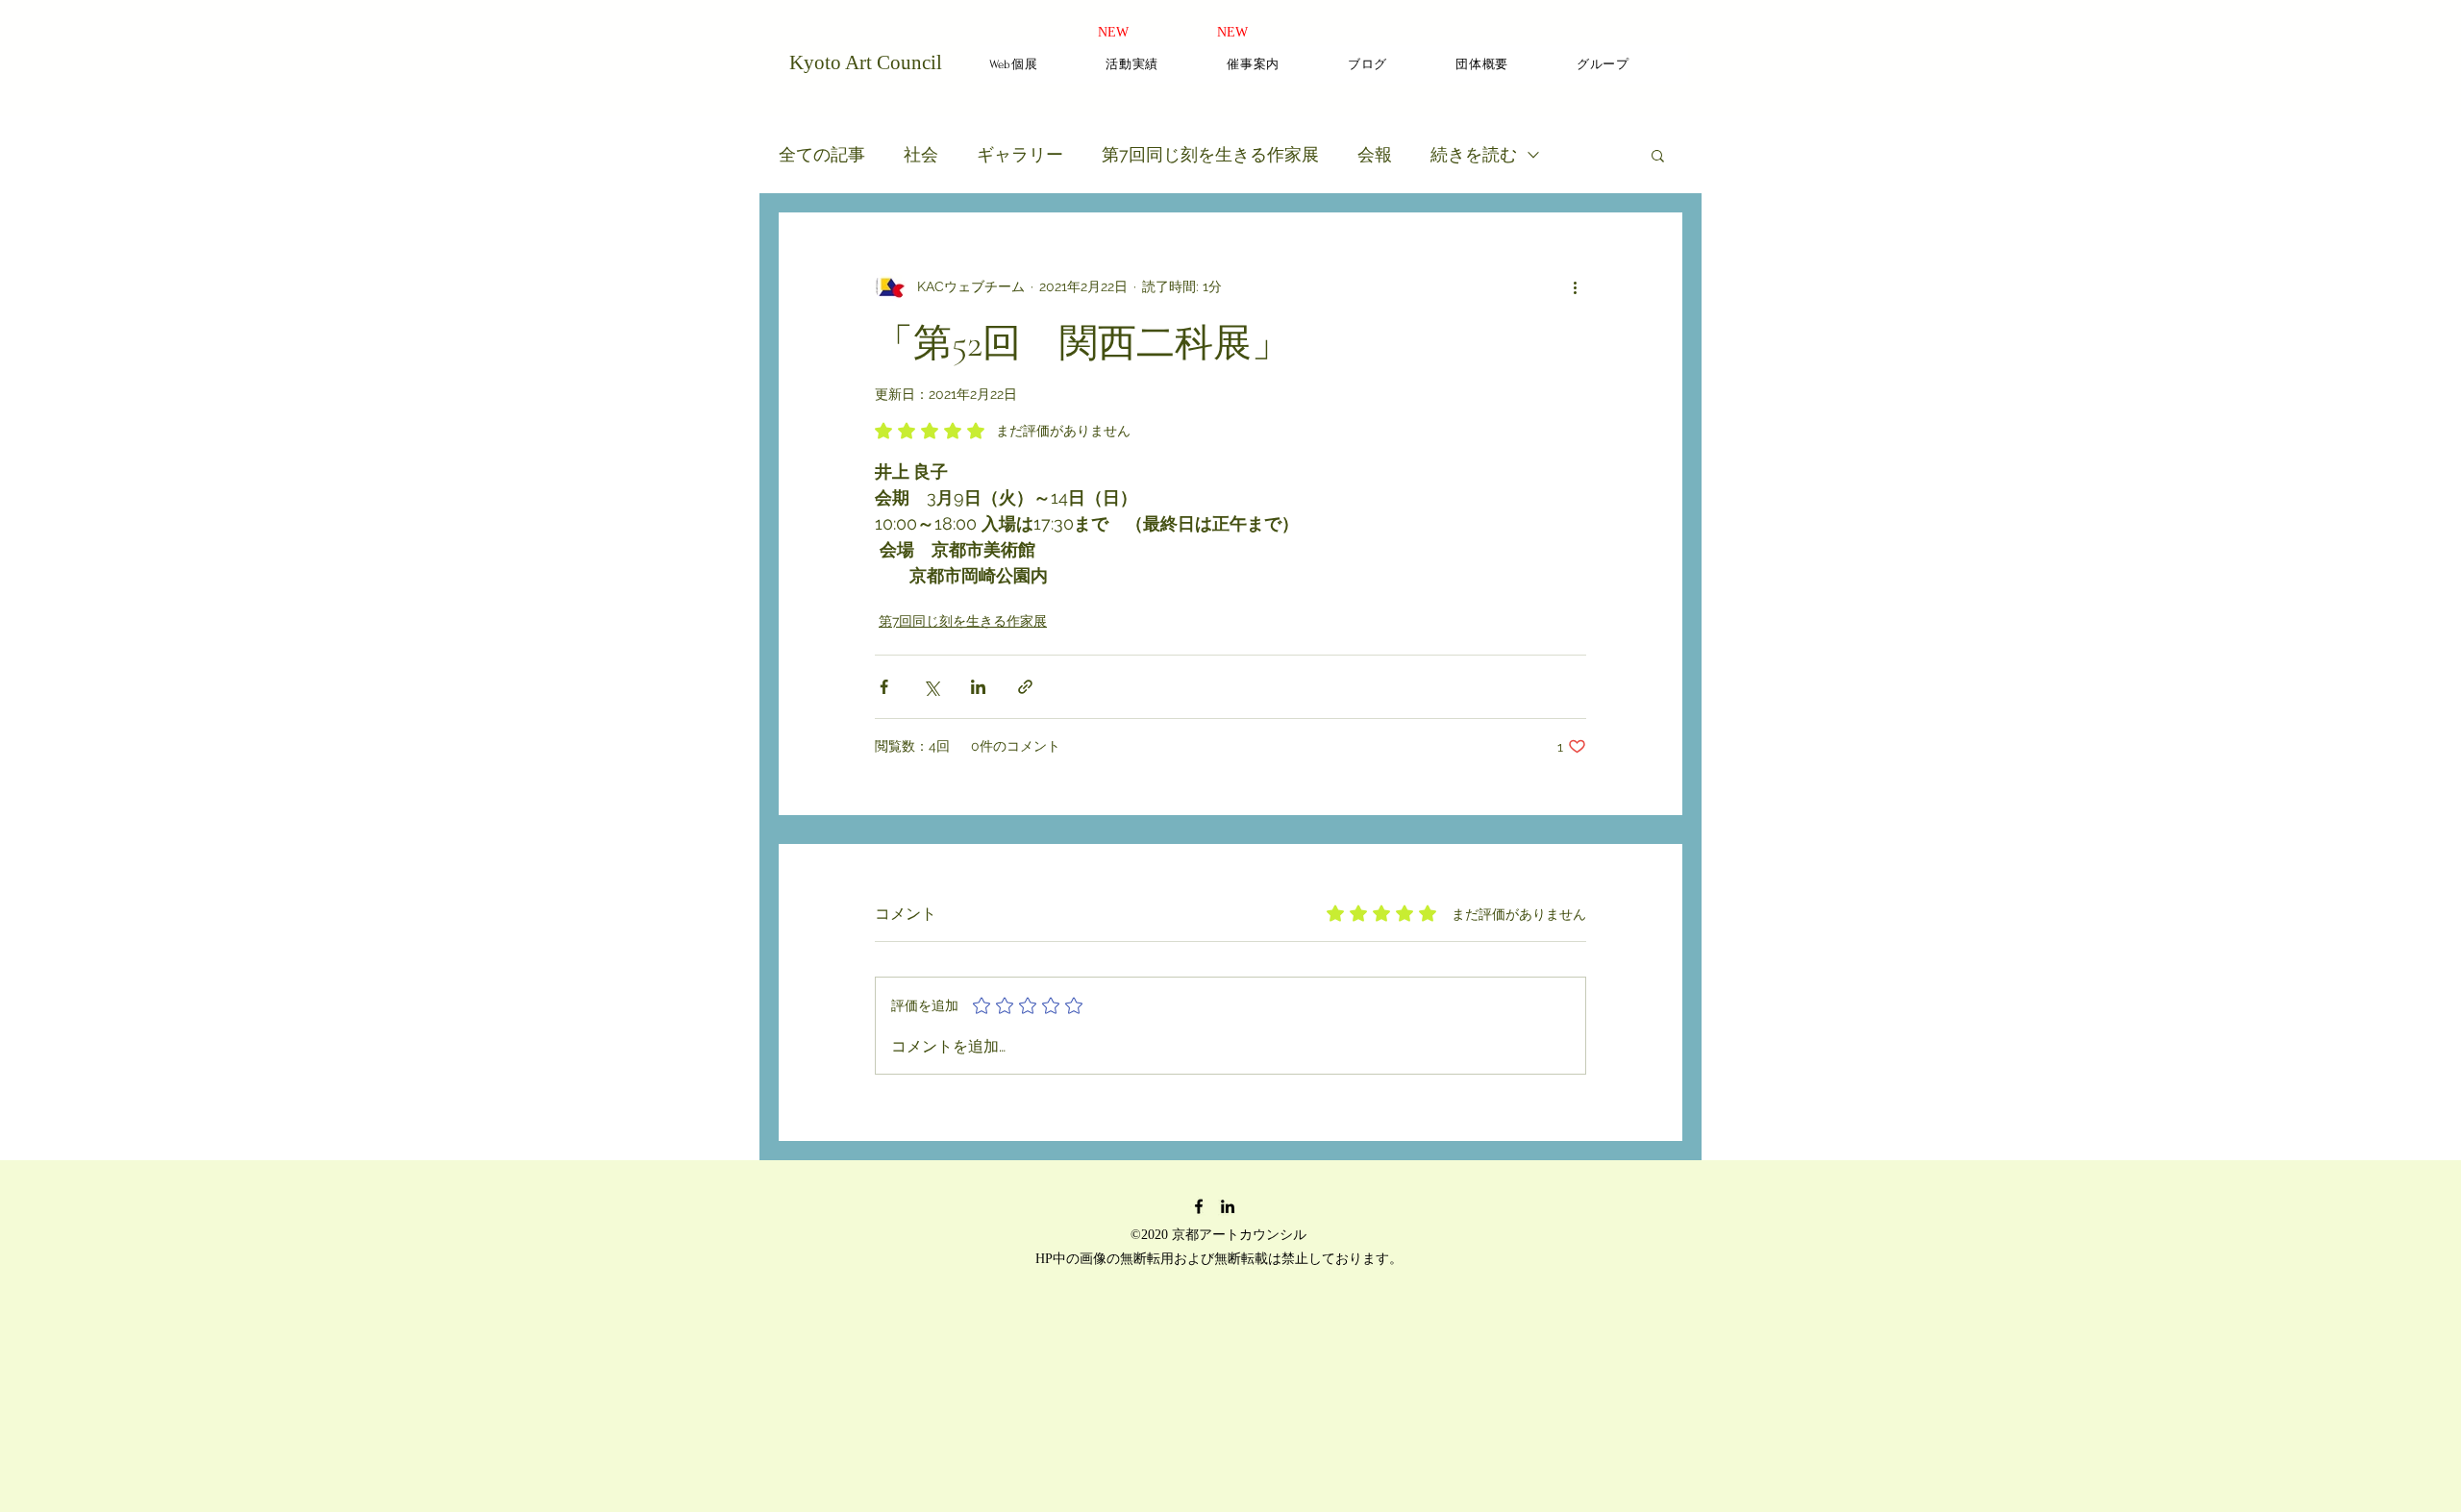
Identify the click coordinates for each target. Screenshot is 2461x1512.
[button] (1658, 155)
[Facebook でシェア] (884, 687)
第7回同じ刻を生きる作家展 (1210, 154)
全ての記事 (822, 154)
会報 (1375, 154)
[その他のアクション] (1575, 286)
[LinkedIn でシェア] (978, 687)
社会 (921, 154)
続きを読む (1474, 154)
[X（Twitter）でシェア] (931, 687)
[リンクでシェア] (1025, 687)
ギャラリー (1020, 154)
